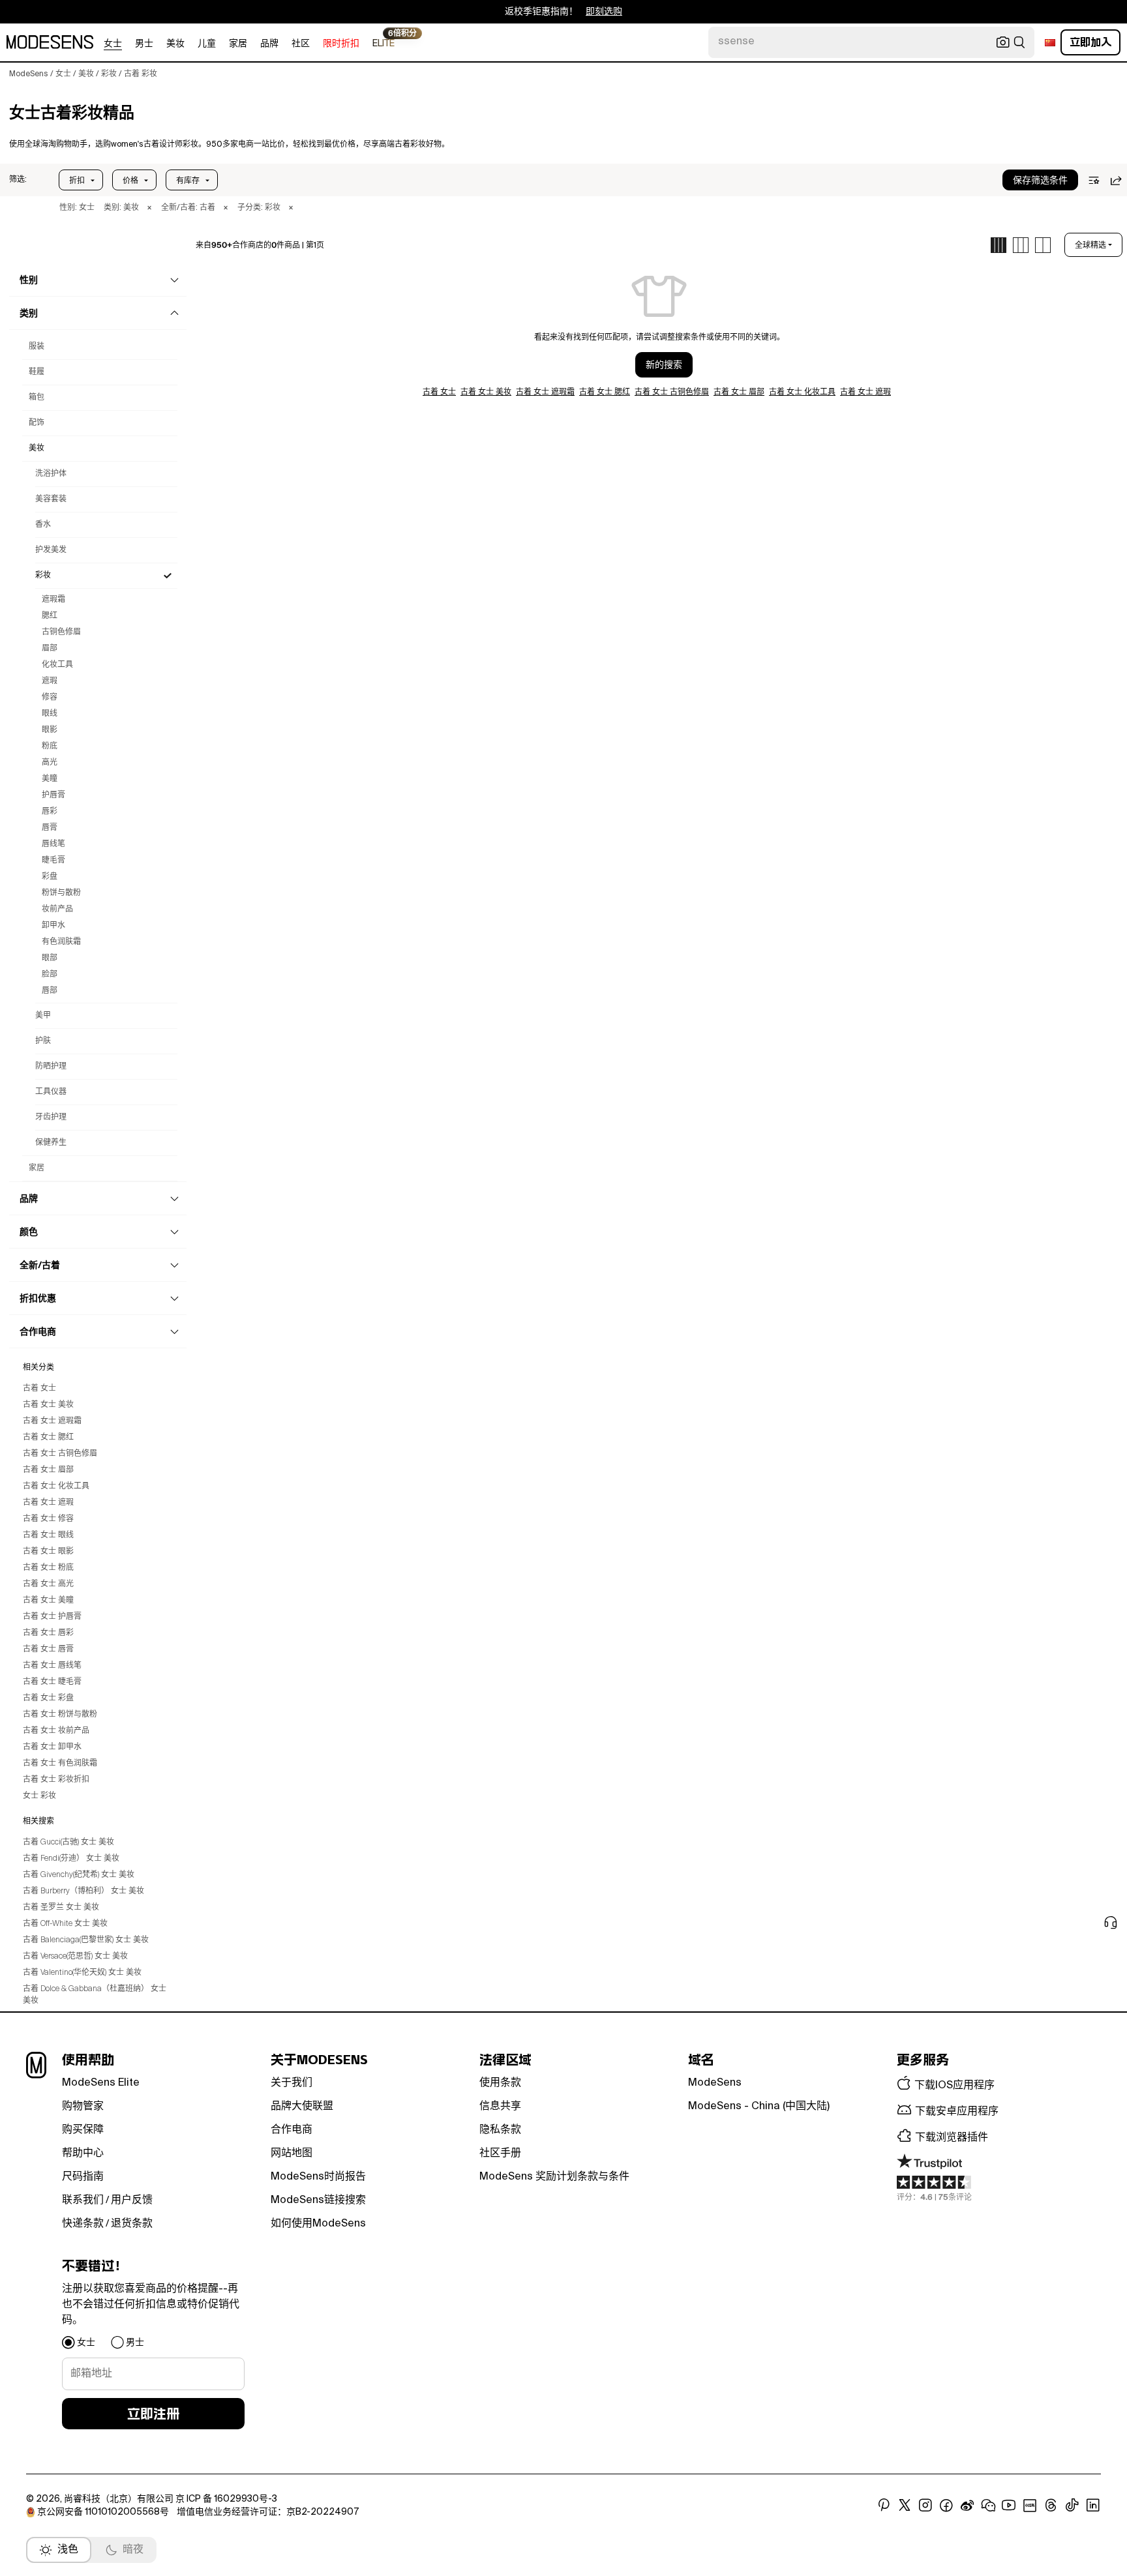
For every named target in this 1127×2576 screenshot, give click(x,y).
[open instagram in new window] (925, 2506)
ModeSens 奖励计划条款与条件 (554, 2177)
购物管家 (83, 2107)
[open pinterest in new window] (884, 2506)
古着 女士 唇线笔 (52, 1666)
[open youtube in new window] (1009, 2506)
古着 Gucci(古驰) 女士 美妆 (68, 1843)
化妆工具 (57, 665)
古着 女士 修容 (48, 1519)
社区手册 (500, 2154)
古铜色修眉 (61, 632)
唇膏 (50, 828)
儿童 (207, 44)
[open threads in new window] (1051, 2506)
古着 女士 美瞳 (48, 1601)
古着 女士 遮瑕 (48, 1503)
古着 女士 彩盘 (48, 1698)
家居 (238, 44)
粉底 (50, 747)
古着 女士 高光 (48, 1584)
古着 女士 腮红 (48, 1438)
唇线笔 (53, 844)
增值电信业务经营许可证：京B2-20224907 (268, 2512)
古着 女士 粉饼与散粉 (60, 1715)
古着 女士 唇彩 (48, 1633)
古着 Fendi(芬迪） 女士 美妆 (71, 1859)
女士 (113, 44)
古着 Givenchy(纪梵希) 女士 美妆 (79, 1875)
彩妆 (43, 576)
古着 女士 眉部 (48, 1470)
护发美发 (51, 550)
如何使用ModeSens (318, 2224)
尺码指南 (83, 2177)
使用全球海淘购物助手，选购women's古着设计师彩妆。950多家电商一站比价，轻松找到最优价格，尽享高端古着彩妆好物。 (229, 145)
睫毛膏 (53, 861)
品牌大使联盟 (302, 2107)
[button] (18, 180)
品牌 (269, 44)
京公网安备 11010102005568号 (103, 2512)
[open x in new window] (905, 2506)
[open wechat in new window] (988, 2506)
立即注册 (153, 2414)
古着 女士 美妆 (48, 1405)
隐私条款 (500, 2130)
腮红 (50, 616)
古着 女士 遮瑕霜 (52, 1421)
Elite (383, 43)
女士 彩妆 (39, 1796)
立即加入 (1090, 42)
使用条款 (500, 2083)
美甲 (43, 1016)
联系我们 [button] (83, 2200)
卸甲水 (53, 926)
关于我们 (292, 2083)
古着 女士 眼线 (48, 1535)
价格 (130, 181)
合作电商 (292, 2130)
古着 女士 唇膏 (48, 1650)
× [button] (149, 208)
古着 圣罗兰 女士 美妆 (61, 1908)
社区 (301, 44)
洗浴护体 (51, 474)
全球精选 (1090, 245)
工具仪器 (51, 1092)
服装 (37, 347)
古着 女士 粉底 (48, 1568)
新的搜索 (664, 365)
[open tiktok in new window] (1072, 2506)
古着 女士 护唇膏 (52, 1617)
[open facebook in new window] (946, 2506)
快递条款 (83, 2224)
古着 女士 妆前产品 (56, 1731)
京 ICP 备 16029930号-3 (226, 2499)
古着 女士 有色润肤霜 (60, 1764)
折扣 (77, 181)
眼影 (50, 730)
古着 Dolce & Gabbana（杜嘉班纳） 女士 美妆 (95, 1995)
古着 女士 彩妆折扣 (56, 1780)
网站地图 (292, 2154)
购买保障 (83, 2130)
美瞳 (50, 779)
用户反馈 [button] (132, 2200)
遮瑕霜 (53, 600)
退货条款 (132, 2224)
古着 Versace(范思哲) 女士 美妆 (75, 1957)
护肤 (43, 1041)
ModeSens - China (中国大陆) (759, 2107)
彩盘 (50, 877)
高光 (50, 763)
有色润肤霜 (61, 942)
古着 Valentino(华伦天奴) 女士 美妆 (82, 1973)
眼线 (50, 714)
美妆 (175, 44)
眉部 (50, 649)
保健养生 (51, 1143)
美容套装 (51, 499)
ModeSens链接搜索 (318, 2200)
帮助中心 (83, 2154)
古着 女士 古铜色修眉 (60, 1454)
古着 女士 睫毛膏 (52, 1682)
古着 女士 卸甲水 (52, 1747)
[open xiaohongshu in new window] (1030, 2506)
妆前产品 (57, 910)
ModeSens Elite (101, 2083)
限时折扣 (341, 44)
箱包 (37, 398)
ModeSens (715, 2083)
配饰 (37, 423)
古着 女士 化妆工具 (56, 1487)
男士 (144, 44)
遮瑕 (50, 681)
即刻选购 (604, 12)
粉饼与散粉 (61, 893)
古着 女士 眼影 (48, 1552)
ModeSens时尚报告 (318, 2177)
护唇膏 (53, 795)
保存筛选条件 (1040, 181)
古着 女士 (39, 1389)
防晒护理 (51, 1067)
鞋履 (37, 372)
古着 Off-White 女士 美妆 (65, 1924)
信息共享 (500, 2107)
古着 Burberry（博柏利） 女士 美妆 (83, 1891)
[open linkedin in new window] (1093, 2506)
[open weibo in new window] (967, 2506)
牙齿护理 (51, 1118)
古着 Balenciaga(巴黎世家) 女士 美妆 (86, 1940)
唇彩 (50, 812)
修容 (50, 698)
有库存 (188, 181)
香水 (43, 525)
